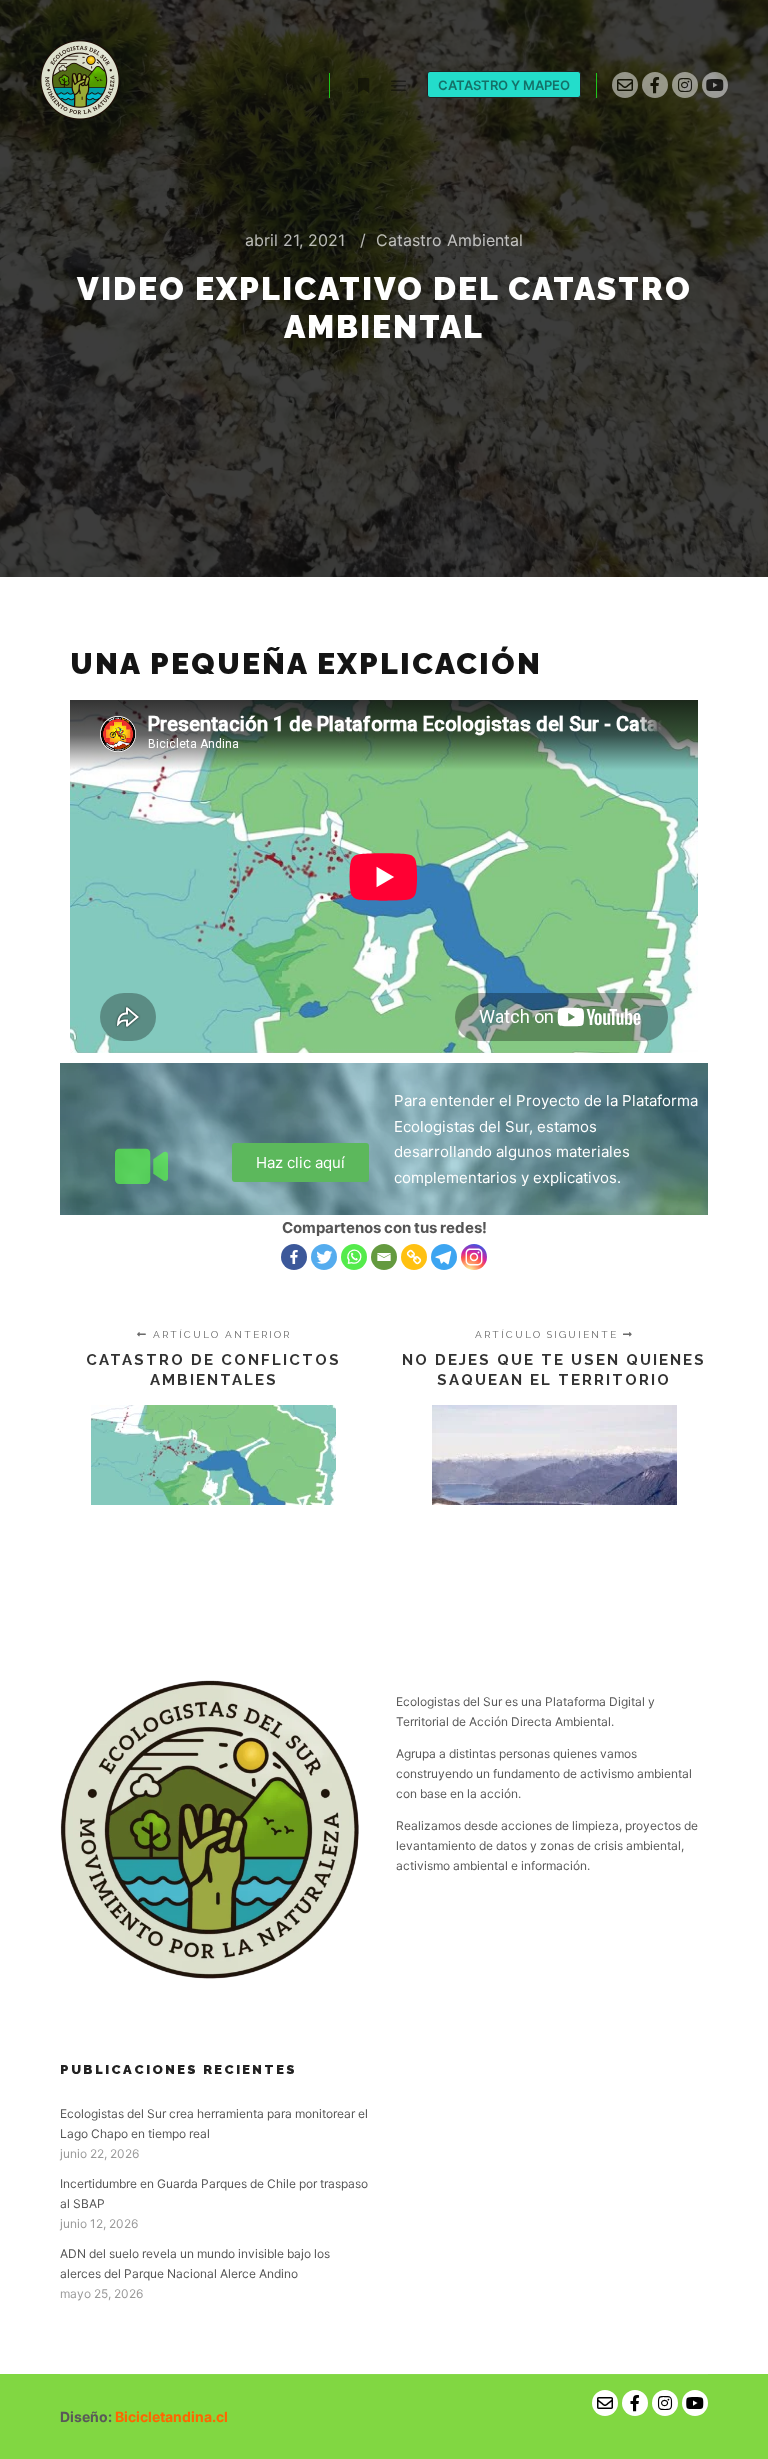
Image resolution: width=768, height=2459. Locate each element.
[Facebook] (655, 85)
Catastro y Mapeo (504, 85)
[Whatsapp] (354, 1257)
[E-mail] (625, 85)
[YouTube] (715, 85)
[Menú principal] (399, 86)
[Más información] (363, 86)
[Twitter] (324, 1257)
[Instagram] (685, 85)
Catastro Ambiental (449, 240)
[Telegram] (444, 1257)
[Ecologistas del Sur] (80, 85)
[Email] (384, 1257)
